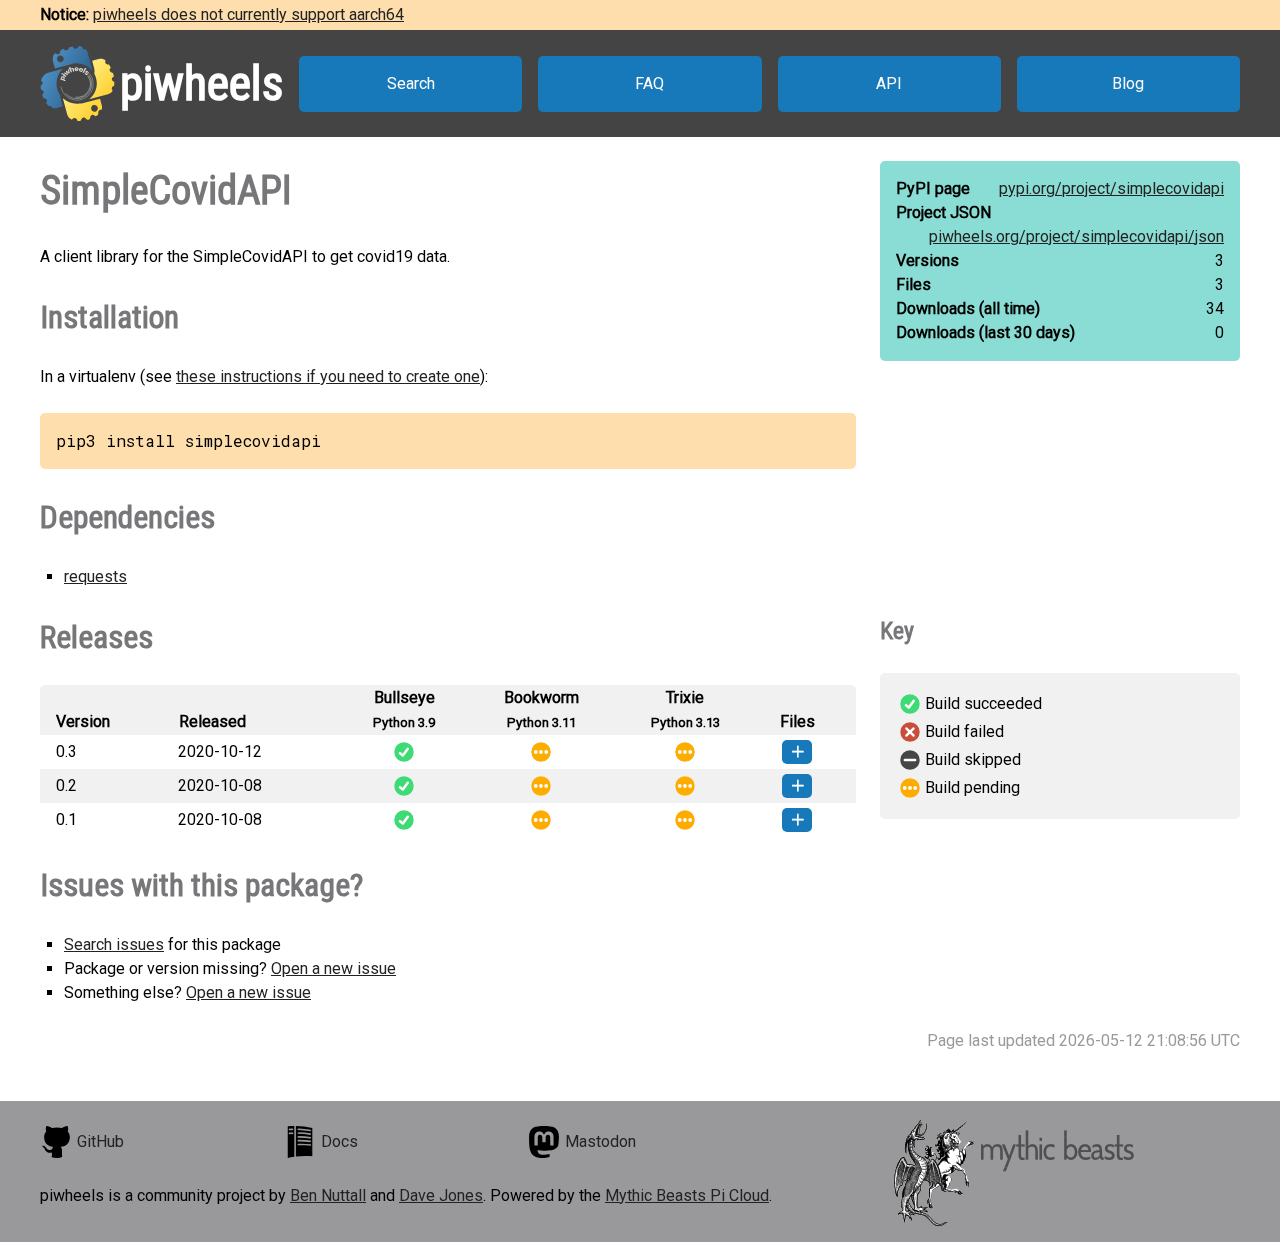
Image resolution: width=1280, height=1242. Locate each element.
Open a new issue (333, 968)
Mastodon (600, 1141)
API (889, 83)
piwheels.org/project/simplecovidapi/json (1076, 236)
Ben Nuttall (328, 1195)
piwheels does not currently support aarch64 (248, 14)
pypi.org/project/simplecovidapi (1111, 188)
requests (95, 576)
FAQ (649, 83)
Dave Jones (441, 1195)
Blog (1128, 83)
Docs (339, 1141)
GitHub (100, 1141)
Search (411, 83)
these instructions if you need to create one (328, 376)
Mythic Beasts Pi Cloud (687, 1195)
